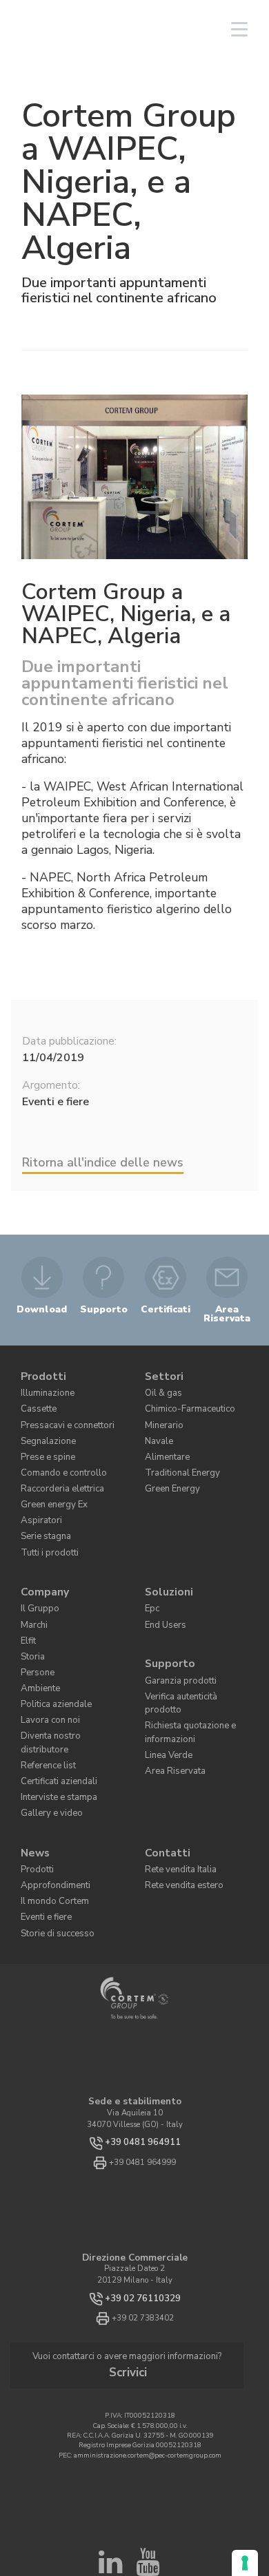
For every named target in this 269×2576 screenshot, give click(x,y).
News (33, 1780)
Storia (31, 1619)
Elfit (28, 1605)
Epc (151, 1577)
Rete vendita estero (177, 1809)
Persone (34, 1632)
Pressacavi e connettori (60, 1415)
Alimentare (164, 1443)
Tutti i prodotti (45, 1526)
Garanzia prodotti (176, 1638)
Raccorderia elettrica (56, 1471)
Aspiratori (38, 1499)
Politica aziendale (52, 1661)
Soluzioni (166, 1563)
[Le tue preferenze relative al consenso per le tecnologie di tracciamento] (245, 2563)
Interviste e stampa (53, 1730)
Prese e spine (42, 1443)
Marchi (33, 1591)
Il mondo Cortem (48, 1822)
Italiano (134, 29)
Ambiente (37, 1647)
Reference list (44, 1703)
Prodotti (41, 1373)
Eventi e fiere (42, 1836)
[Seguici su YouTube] (148, 2465)
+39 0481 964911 (142, 2059)
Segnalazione (44, 1429)
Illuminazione (45, 1387)
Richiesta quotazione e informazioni (184, 1671)
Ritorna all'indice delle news (103, 1162)
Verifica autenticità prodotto (192, 1652)
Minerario (161, 1415)
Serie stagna (42, 1512)
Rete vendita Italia (177, 1794)
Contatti (165, 1780)
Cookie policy (188, 2538)
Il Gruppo (37, 1577)
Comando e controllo (56, 1457)
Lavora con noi (46, 1674)
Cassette (36, 1401)
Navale (158, 1429)
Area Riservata (171, 1703)
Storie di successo (50, 1850)
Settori (162, 1373)
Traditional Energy (177, 1457)
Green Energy (168, 1471)
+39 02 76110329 (142, 2215)
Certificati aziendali (55, 1716)
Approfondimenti (49, 1809)
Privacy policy (139, 2538)
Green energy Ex (49, 1485)
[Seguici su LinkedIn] (110, 2465)
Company (41, 1563)
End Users (162, 1591)
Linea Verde (165, 1689)
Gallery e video (47, 1744)
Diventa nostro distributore (67, 1688)
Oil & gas (161, 1387)
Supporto (166, 1625)
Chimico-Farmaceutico (183, 1401)
